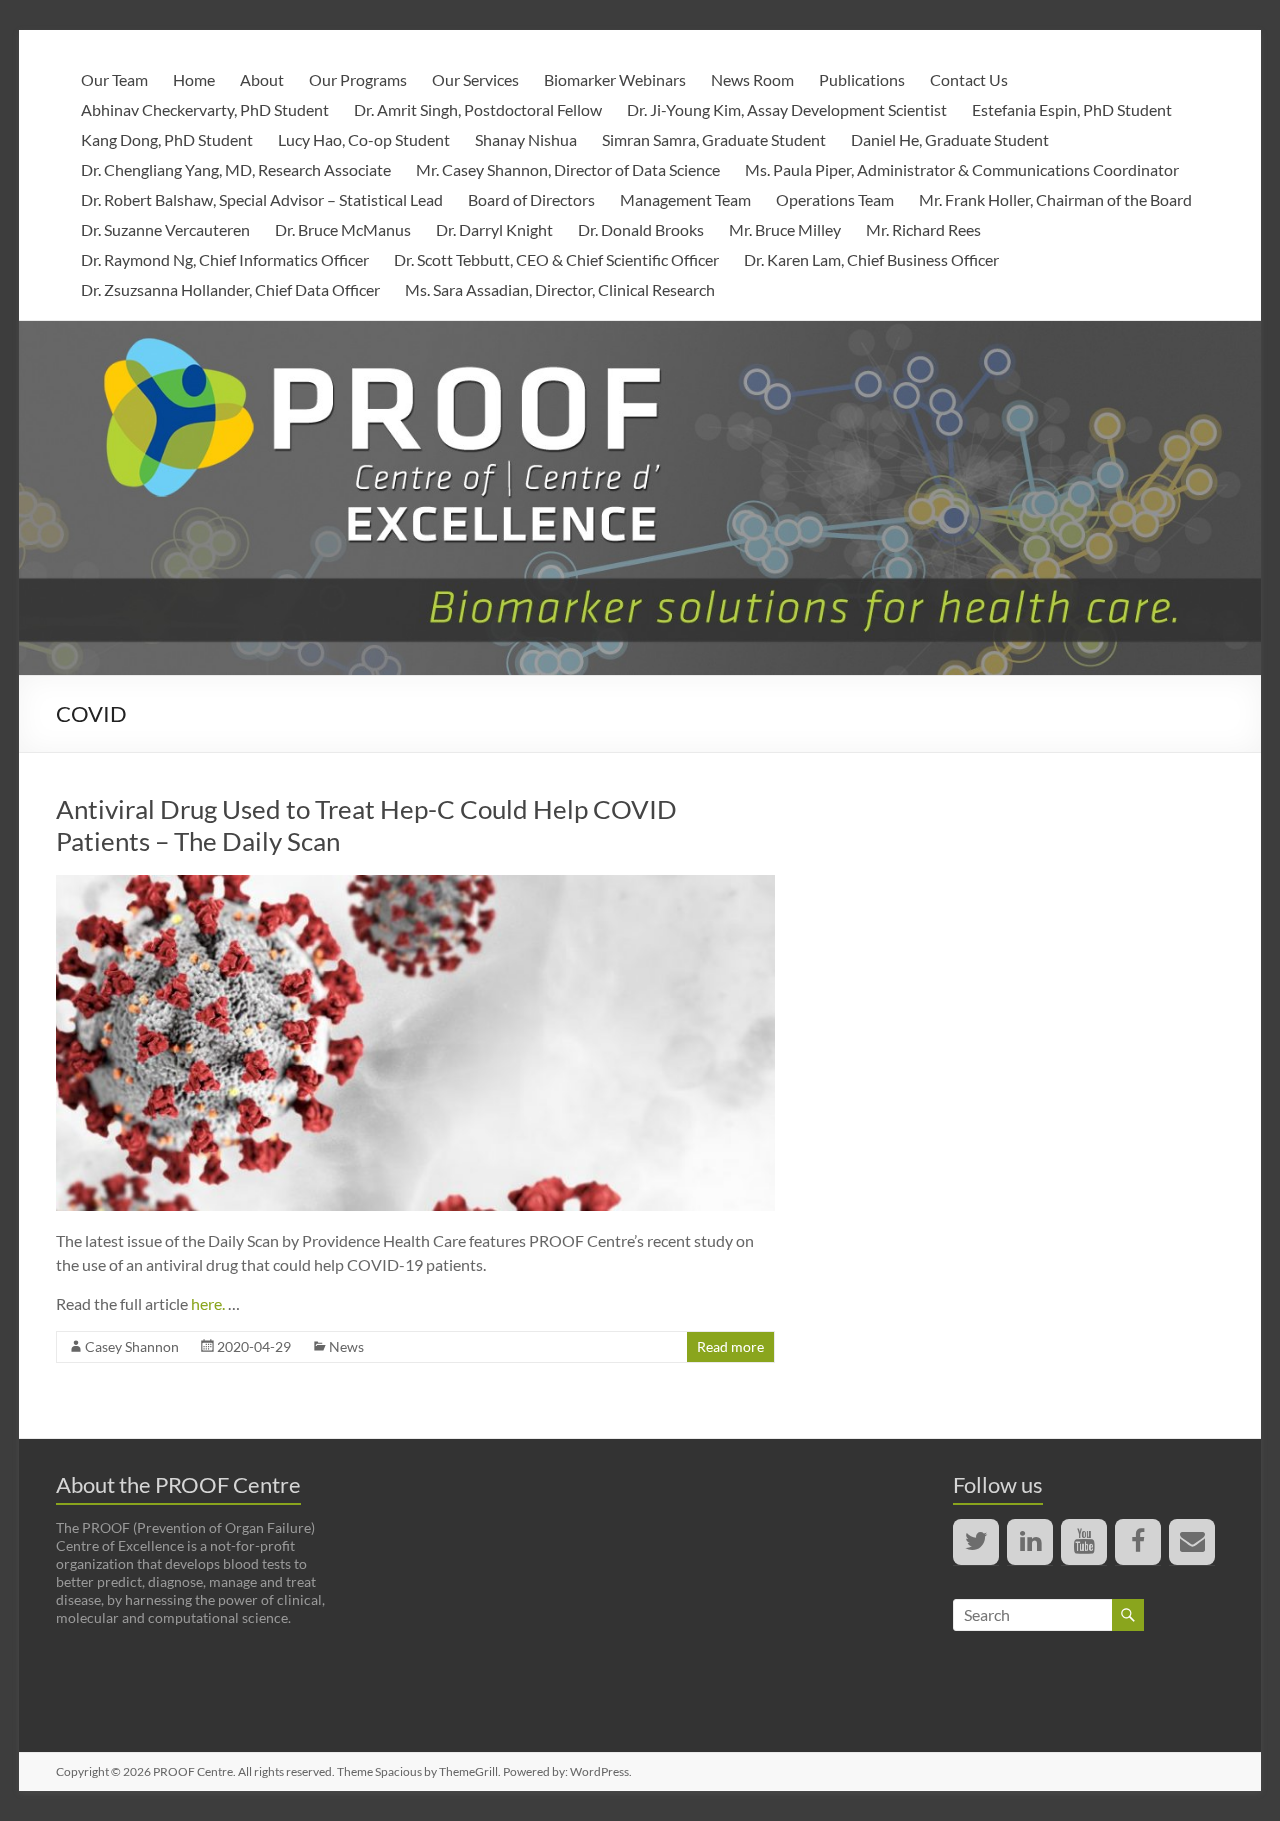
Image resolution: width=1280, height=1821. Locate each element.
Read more (730, 1346)
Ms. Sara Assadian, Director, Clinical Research (560, 289)
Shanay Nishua (526, 139)
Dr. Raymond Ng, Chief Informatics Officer (225, 259)
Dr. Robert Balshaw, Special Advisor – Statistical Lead (262, 199)
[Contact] (1192, 1542)
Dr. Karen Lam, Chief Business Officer (871, 259)
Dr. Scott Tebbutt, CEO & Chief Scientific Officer (556, 259)
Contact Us (969, 79)
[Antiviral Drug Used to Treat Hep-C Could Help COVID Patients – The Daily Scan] (415, 884)
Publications (862, 79)
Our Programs (358, 79)
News (346, 1346)
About (262, 79)
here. (209, 1303)
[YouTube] (1084, 1542)
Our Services (475, 79)
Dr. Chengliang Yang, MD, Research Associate (236, 169)
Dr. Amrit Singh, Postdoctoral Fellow (478, 109)
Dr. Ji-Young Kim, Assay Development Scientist (787, 109)
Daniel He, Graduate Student (950, 139)
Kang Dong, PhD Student (167, 139)
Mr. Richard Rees (923, 229)
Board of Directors (531, 199)
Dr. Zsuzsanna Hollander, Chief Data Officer (230, 289)
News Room (752, 79)
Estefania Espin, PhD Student (1072, 109)
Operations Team (835, 199)
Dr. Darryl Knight (494, 229)
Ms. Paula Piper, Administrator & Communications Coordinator (962, 169)
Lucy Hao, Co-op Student (364, 139)
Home (194, 79)
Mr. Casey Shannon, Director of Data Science (568, 169)
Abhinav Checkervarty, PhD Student (205, 109)
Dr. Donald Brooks (641, 229)
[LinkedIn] (1030, 1542)
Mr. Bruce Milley (785, 229)
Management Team (685, 199)
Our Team (114, 79)
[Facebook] (1138, 1542)
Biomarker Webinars (615, 79)
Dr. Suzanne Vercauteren (165, 229)
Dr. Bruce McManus (343, 229)
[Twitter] (976, 1542)
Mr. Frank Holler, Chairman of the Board (1055, 199)
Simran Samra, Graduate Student (714, 139)
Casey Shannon (132, 1346)
